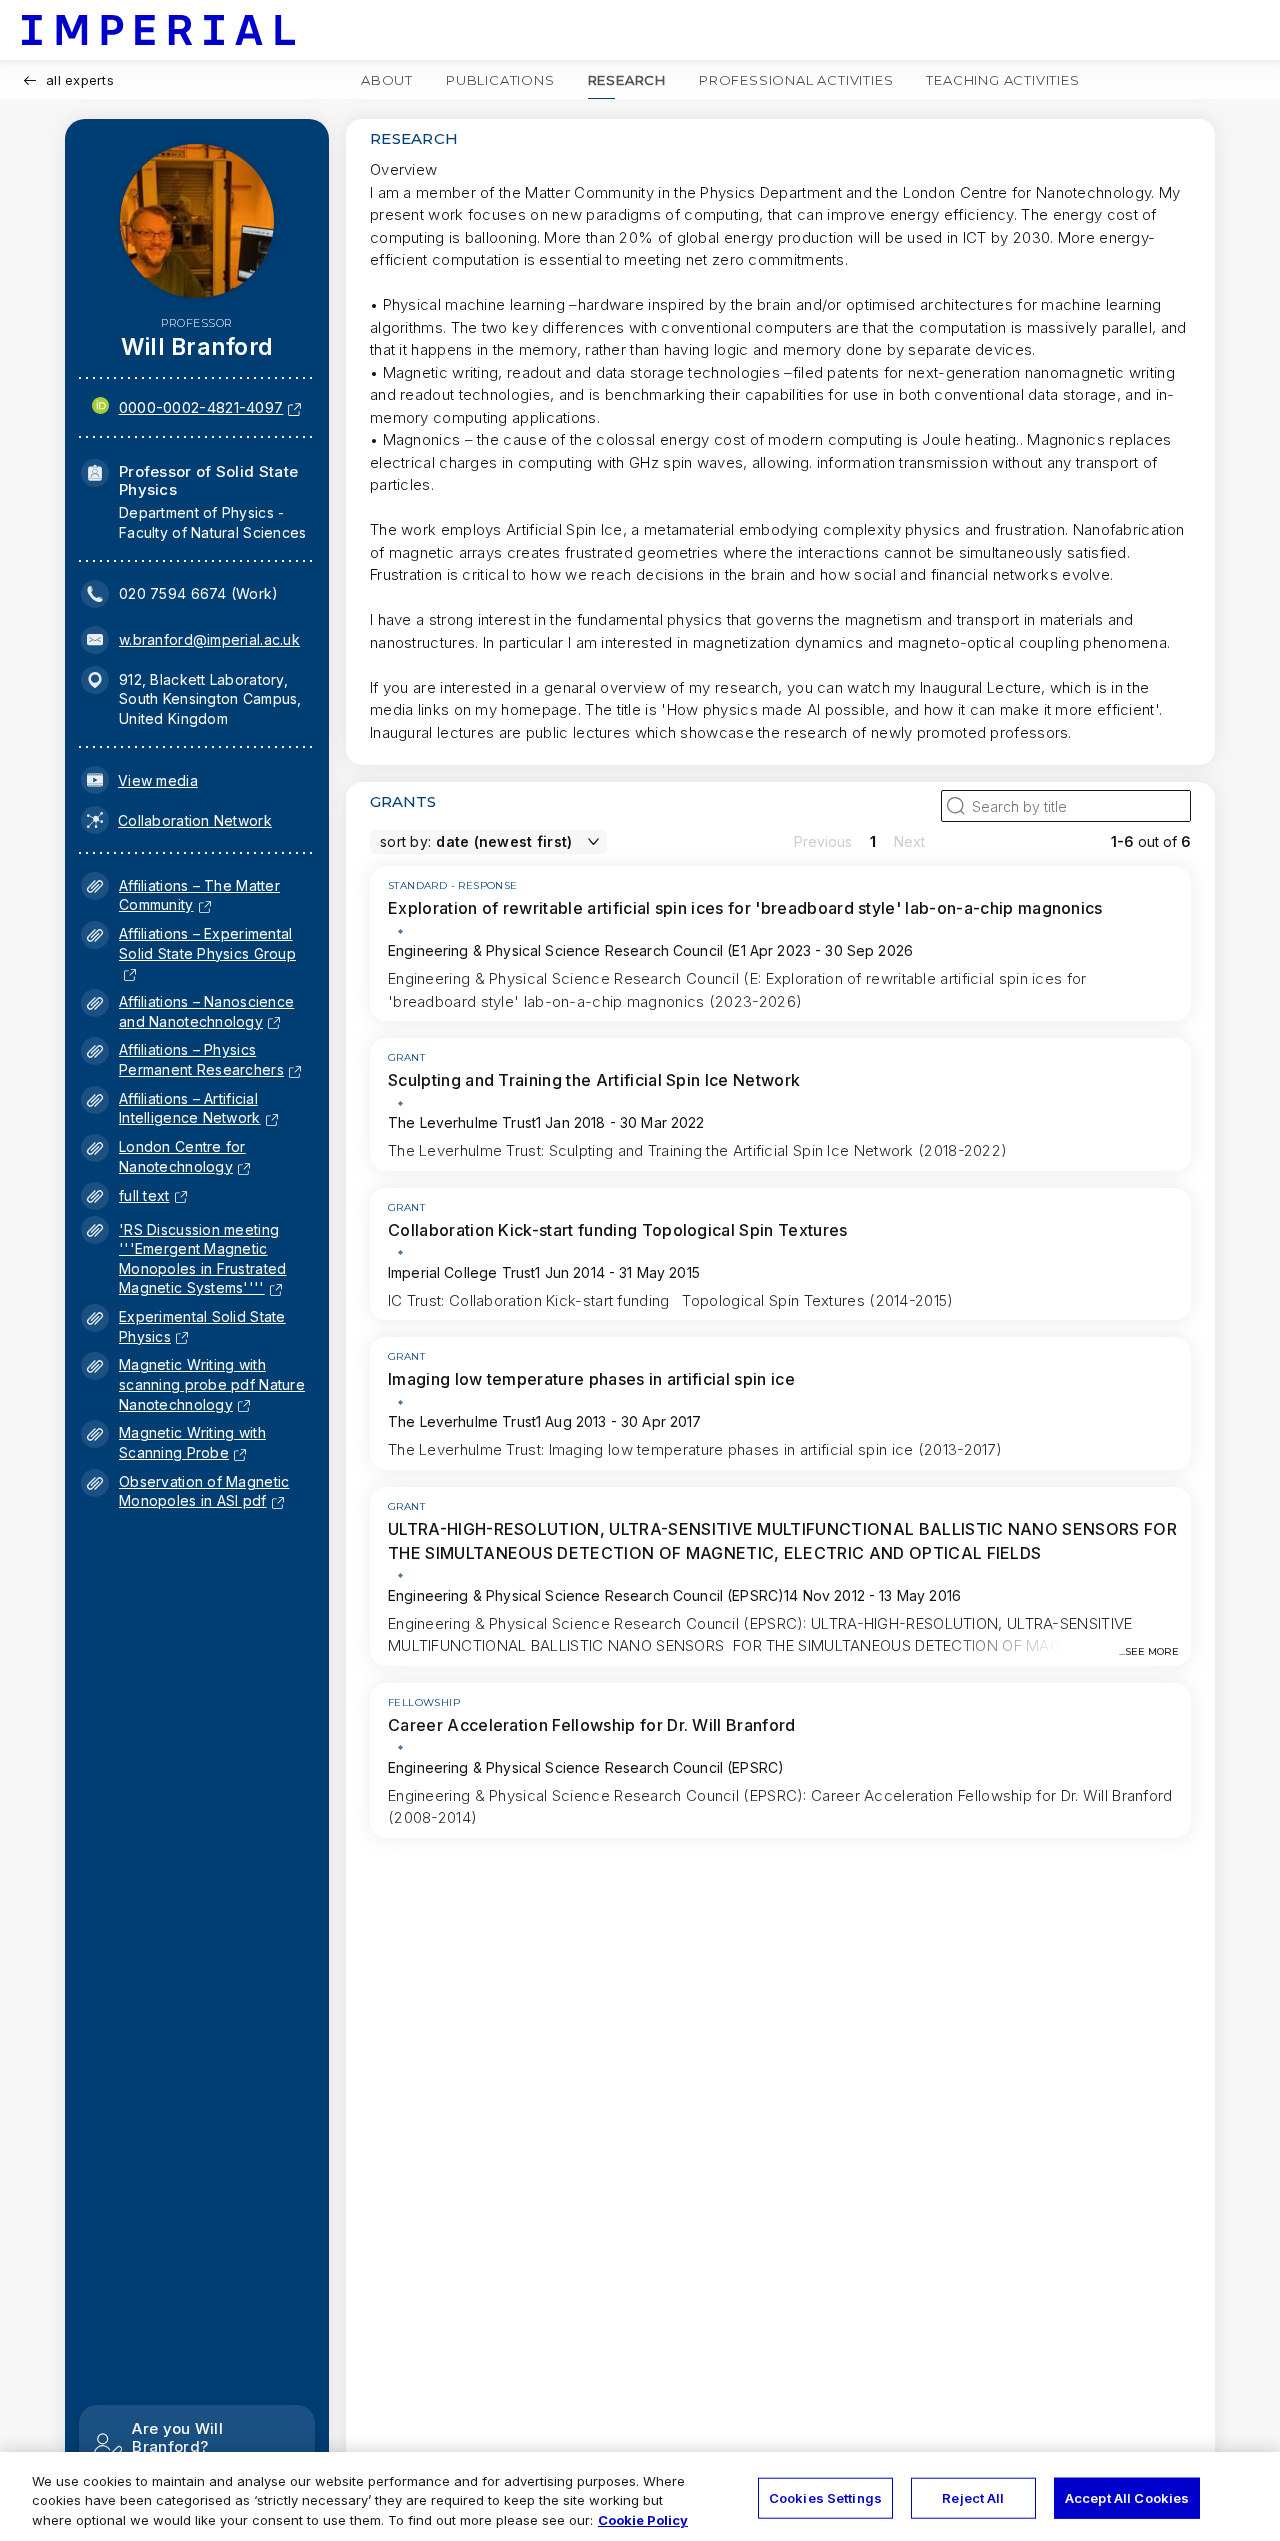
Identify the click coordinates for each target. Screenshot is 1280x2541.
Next (909, 841)
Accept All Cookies (1127, 2497)
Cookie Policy (643, 2520)
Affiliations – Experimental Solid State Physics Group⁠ (207, 953)
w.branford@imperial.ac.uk (209, 639)
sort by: (405, 841)
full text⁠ (144, 1195)
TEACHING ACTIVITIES (1002, 80)
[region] (640, 2496)
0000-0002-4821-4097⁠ (201, 407)
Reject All (973, 2497)
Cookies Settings (825, 2497)
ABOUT (387, 80)
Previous (823, 841)
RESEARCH (627, 80)
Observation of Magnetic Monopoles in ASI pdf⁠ (204, 1491)
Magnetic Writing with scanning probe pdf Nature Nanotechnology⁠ (212, 1384)
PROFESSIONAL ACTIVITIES (796, 80)
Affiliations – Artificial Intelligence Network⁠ (190, 1108)
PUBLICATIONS (500, 80)
